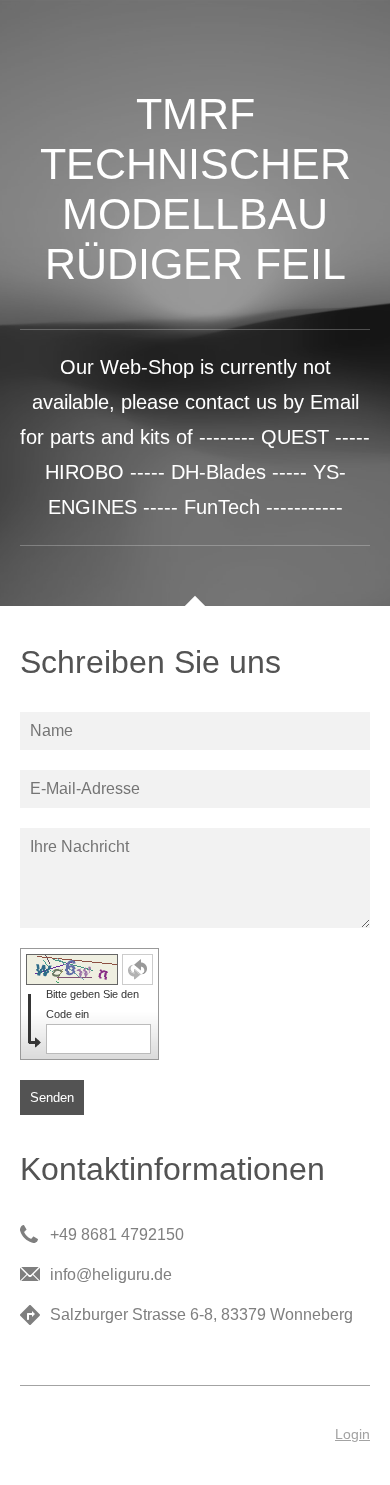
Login (352, 1434)
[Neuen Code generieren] (137, 969)
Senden (52, 1097)
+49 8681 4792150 (117, 1234)
